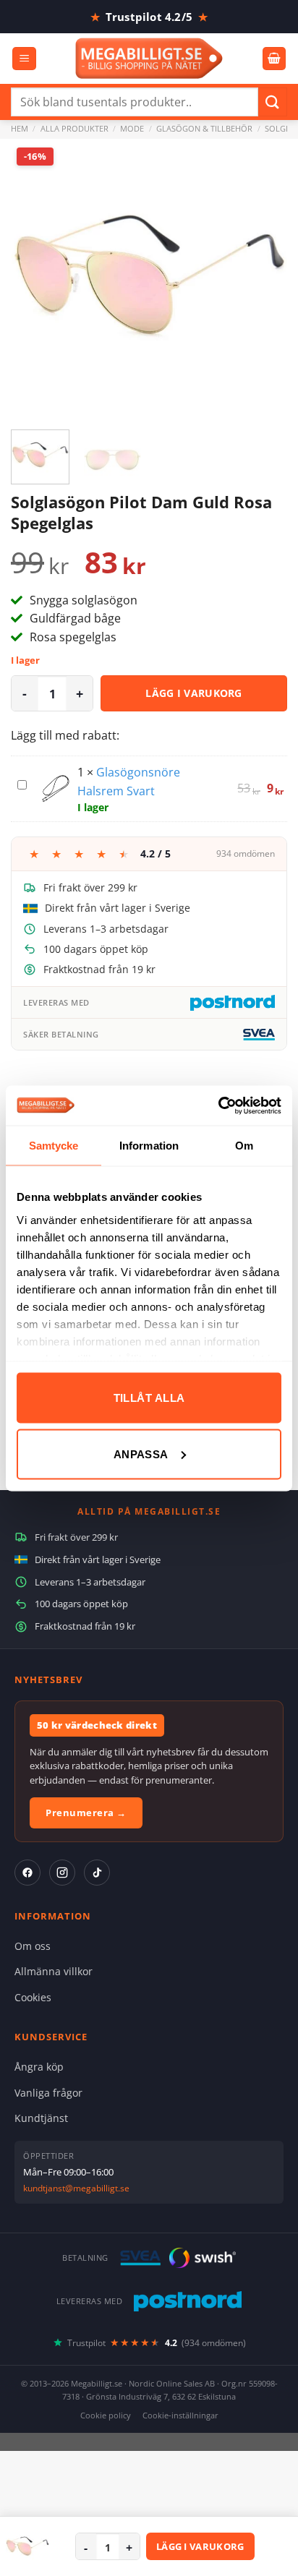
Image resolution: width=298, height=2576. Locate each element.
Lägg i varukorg (194, 693)
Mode (132, 128)
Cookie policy (106, 2415)
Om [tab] (244, 1146)
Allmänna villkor (54, 1971)
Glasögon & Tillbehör (204, 128)
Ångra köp (39, 2067)
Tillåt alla (149, 1398)
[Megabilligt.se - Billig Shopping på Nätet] (149, 58)
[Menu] (24, 59)
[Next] (263, 277)
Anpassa (141, 1454)
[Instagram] (62, 1873)
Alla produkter (74, 128)
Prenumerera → (86, 1813)
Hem (20, 128)
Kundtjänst (41, 2118)
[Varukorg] (274, 59)
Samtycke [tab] (54, 1146)
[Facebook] (27, 1873)
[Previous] (35, 277)
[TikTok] (97, 1873)
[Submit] (273, 102)
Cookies (33, 1997)
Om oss (33, 1946)
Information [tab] (149, 1146)
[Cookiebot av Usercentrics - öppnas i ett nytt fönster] (218, 1105)
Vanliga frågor (48, 2093)
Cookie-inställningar (180, 2415)
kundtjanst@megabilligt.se (76, 2188)
